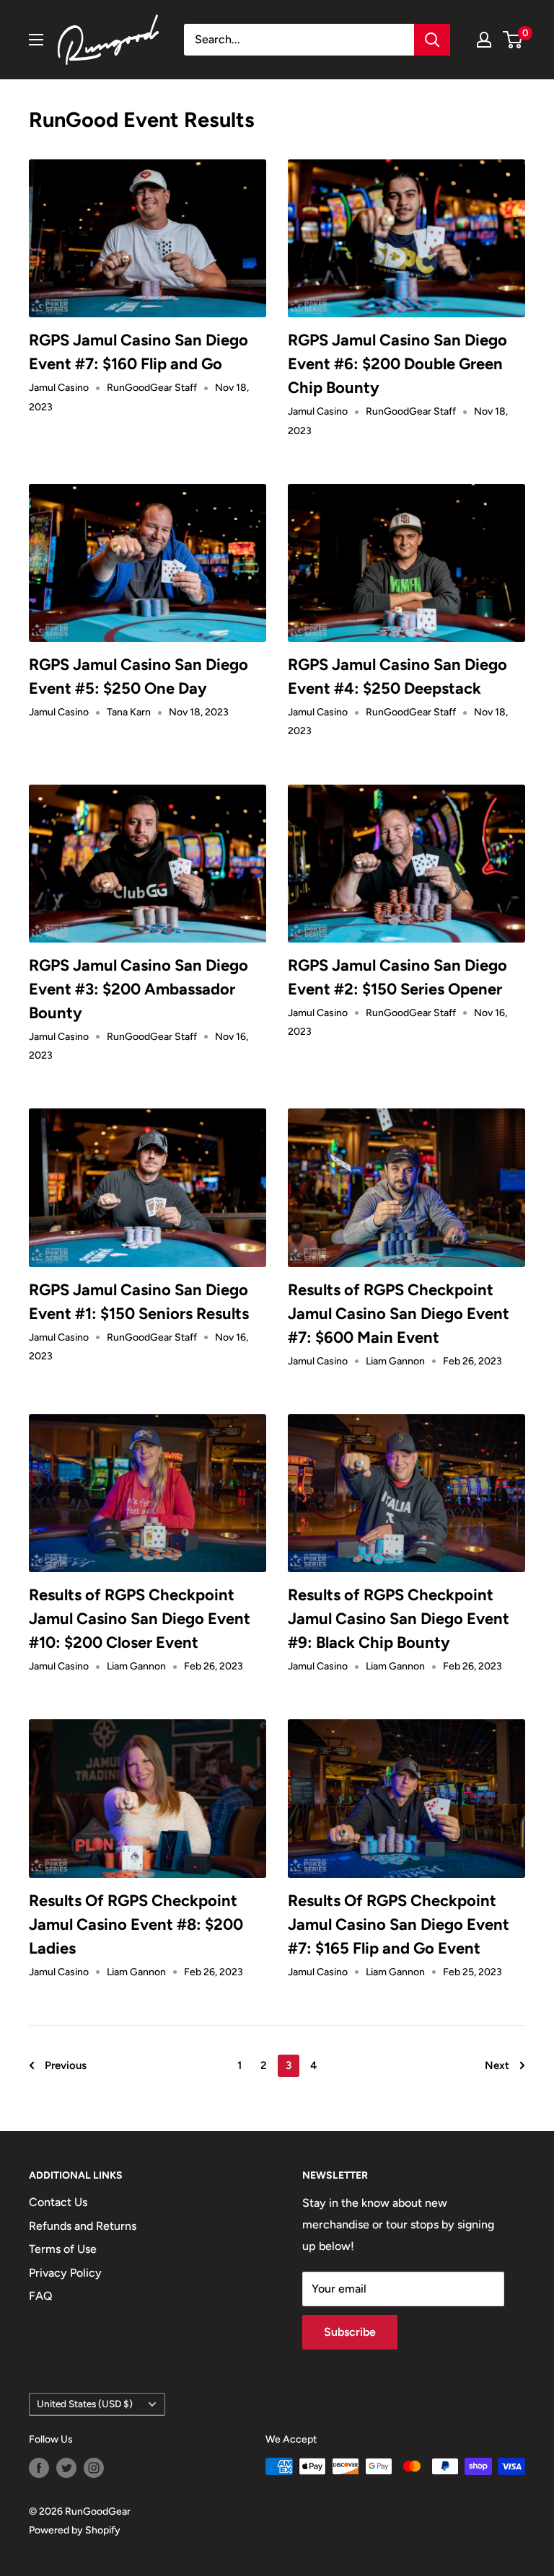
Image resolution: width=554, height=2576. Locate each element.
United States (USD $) (85, 2404)
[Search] (432, 40)
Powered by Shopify (75, 2530)
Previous (66, 2065)
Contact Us (58, 2202)
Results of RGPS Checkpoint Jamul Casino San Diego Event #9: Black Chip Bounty (399, 1619)
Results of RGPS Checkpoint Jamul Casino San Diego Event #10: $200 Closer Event (140, 1619)
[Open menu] (36, 40)
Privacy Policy (65, 2273)
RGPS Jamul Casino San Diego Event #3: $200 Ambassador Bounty (138, 989)
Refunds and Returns (83, 2226)
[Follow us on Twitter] (66, 2468)
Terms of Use (63, 2249)
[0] (513, 40)
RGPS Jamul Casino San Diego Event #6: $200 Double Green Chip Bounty (397, 364)
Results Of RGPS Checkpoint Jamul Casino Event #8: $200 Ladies (136, 1924)
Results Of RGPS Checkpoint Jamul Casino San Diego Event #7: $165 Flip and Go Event (399, 1924)
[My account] (484, 40)
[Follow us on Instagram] (94, 2468)
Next (497, 2065)
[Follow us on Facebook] (39, 2468)
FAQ (41, 2296)
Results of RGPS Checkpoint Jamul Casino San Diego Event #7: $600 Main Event (399, 1314)
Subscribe (350, 2332)
